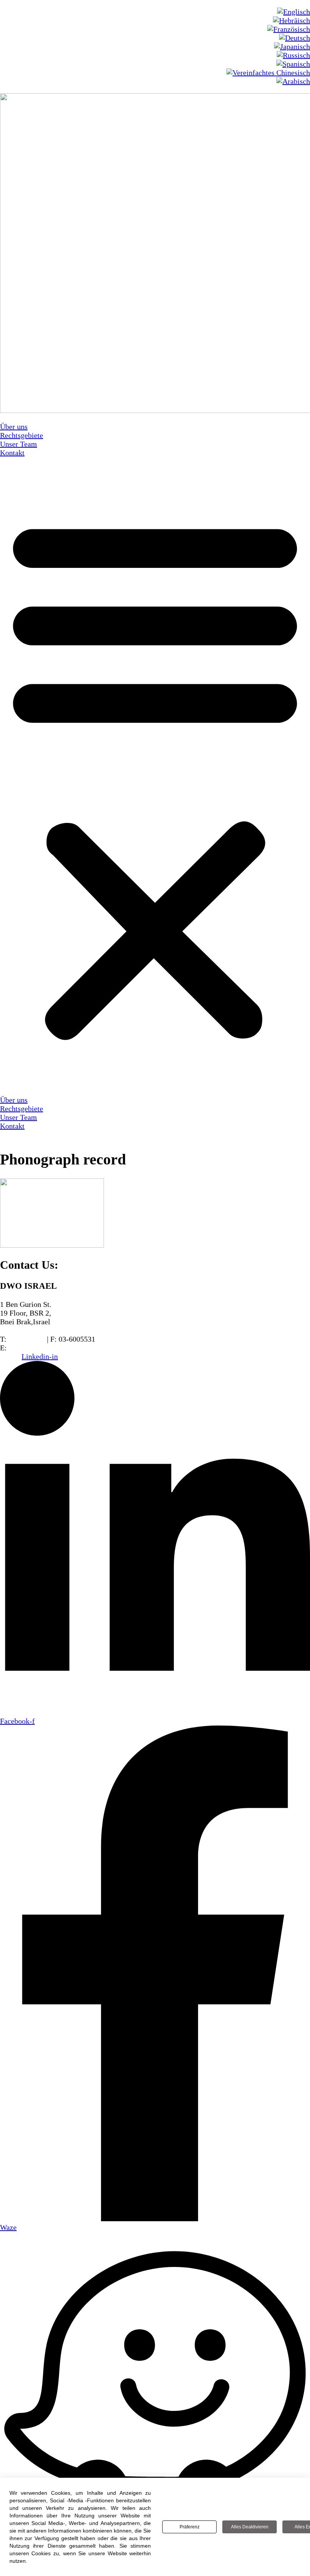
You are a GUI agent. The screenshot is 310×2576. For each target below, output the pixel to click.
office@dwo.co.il (35, 1348)
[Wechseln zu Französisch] (289, 29)
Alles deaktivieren (250, 2527)
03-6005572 (27, 1339)
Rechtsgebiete (22, 435)
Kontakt (12, 453)
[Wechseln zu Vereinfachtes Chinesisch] (268, 73)
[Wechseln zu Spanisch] (293, 64)
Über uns (14, 427)
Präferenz (190, 2527)
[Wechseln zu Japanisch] (292, 46)
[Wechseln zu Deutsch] (294, 38)
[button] (155, 776)
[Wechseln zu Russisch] (293, 55)
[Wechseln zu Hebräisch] (291, 20)
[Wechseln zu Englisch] (294, 12)
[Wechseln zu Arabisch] (293, 81)
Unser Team (19, 444)
